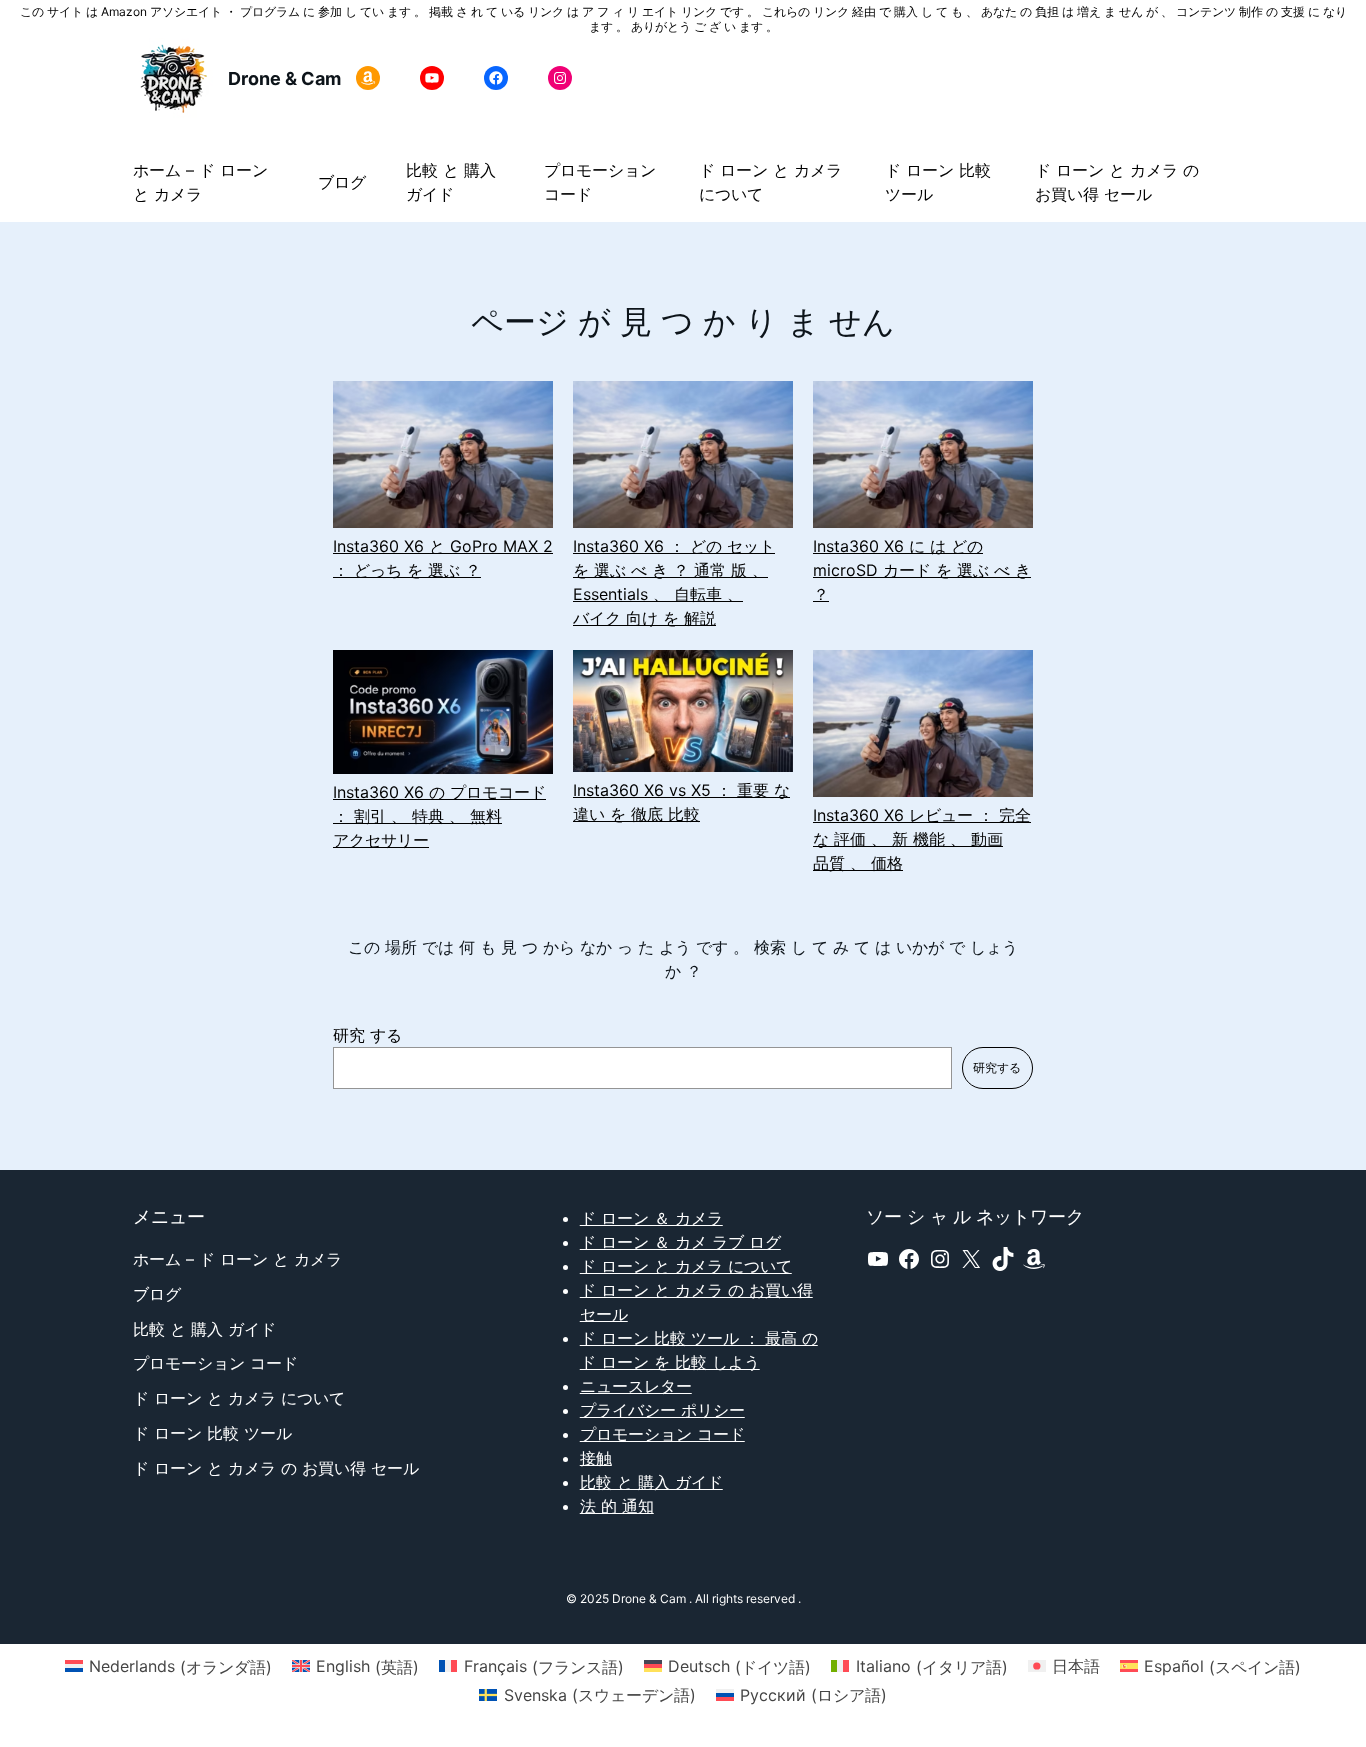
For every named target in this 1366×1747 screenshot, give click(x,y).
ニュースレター (636, 1386)
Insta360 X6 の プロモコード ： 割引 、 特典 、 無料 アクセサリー (439, 816)
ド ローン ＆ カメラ (651, 1218)
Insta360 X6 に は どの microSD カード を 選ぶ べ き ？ (922, 570)
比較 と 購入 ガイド (651, 1482)
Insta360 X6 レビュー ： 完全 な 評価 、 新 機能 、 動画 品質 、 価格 (922, 839)
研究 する (367, 1035)
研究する (997, 1067)
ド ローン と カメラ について (686, 1266)
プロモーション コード (662, 1434)
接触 (596, 1458)
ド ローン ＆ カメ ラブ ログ (680, 1242)
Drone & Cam (284, 78)
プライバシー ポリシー (662, 1410)
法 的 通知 (617, 1506)
